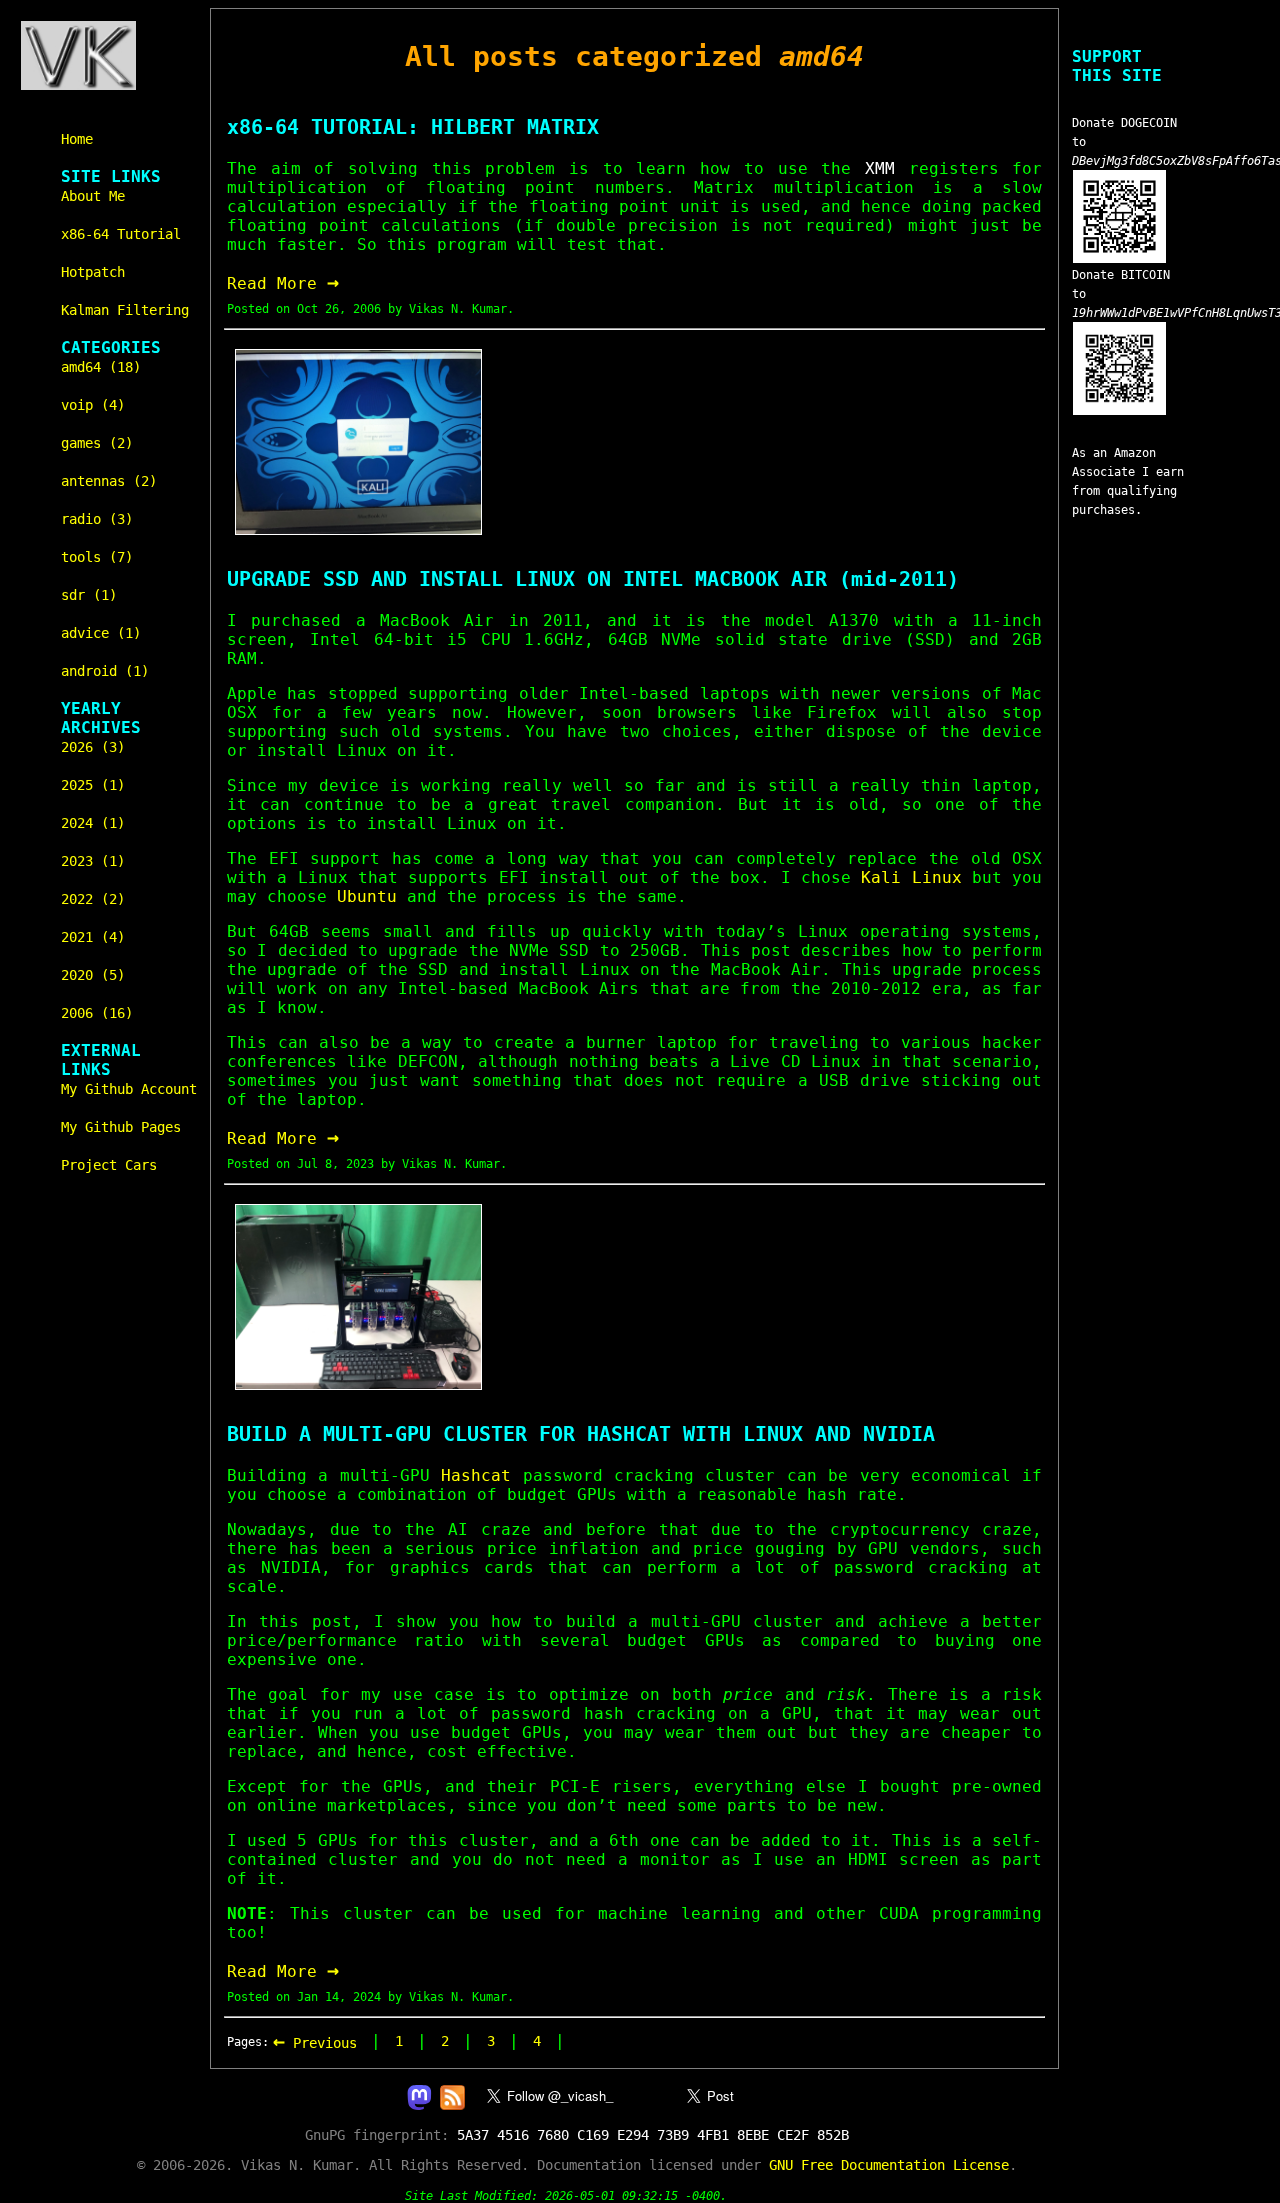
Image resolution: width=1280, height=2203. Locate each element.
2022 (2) (93, 899)
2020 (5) (93, 975)
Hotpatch (93, 272)
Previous (315, 2043)
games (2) (97, 443)
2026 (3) (93, 747)
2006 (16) (97, 1013)
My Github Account (129, 1089)
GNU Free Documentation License (889, 2165)
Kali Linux (911, 877)
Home (77, 139)
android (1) (105, 671)
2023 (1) (93, 861)
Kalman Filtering (125, 310)
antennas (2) (109, 481)
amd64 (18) (101, 367)
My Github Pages (121, 1127)
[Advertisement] (1132, 917)
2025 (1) (93, 785)
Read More (283, 283)
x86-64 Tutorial (121, 234)
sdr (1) (89, 595)
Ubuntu (367, 896)
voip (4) (93, 405)
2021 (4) (93, 937)
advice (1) (101, 633)
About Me (93, 196)
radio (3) (97, 519)
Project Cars (109, 1165)
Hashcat (476, 1475)
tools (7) (97, 557)
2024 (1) (93, 823)
